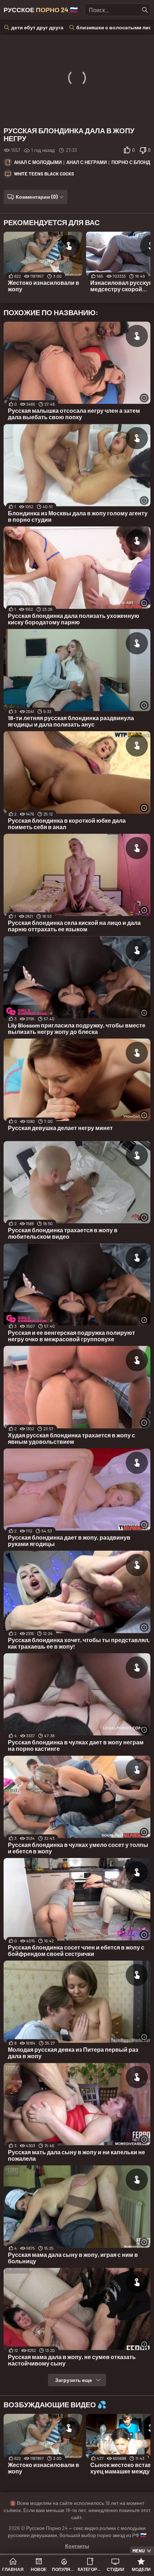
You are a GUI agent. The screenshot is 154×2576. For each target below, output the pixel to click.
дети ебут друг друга (37, 27)
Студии (115, 2569)
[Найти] (145, 10)
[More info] (144, 398)
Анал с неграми (86, 162)
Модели (141, 2569)
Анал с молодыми (38, 162)
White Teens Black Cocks (44, 174)
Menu (139, 2551)
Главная (13, 2569)
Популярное (64, 2569)
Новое (39, 2569)
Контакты (77, 2546)
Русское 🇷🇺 (41, 10)
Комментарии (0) (37, 197)
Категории (90, 2569)
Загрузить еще (74, 2380)
